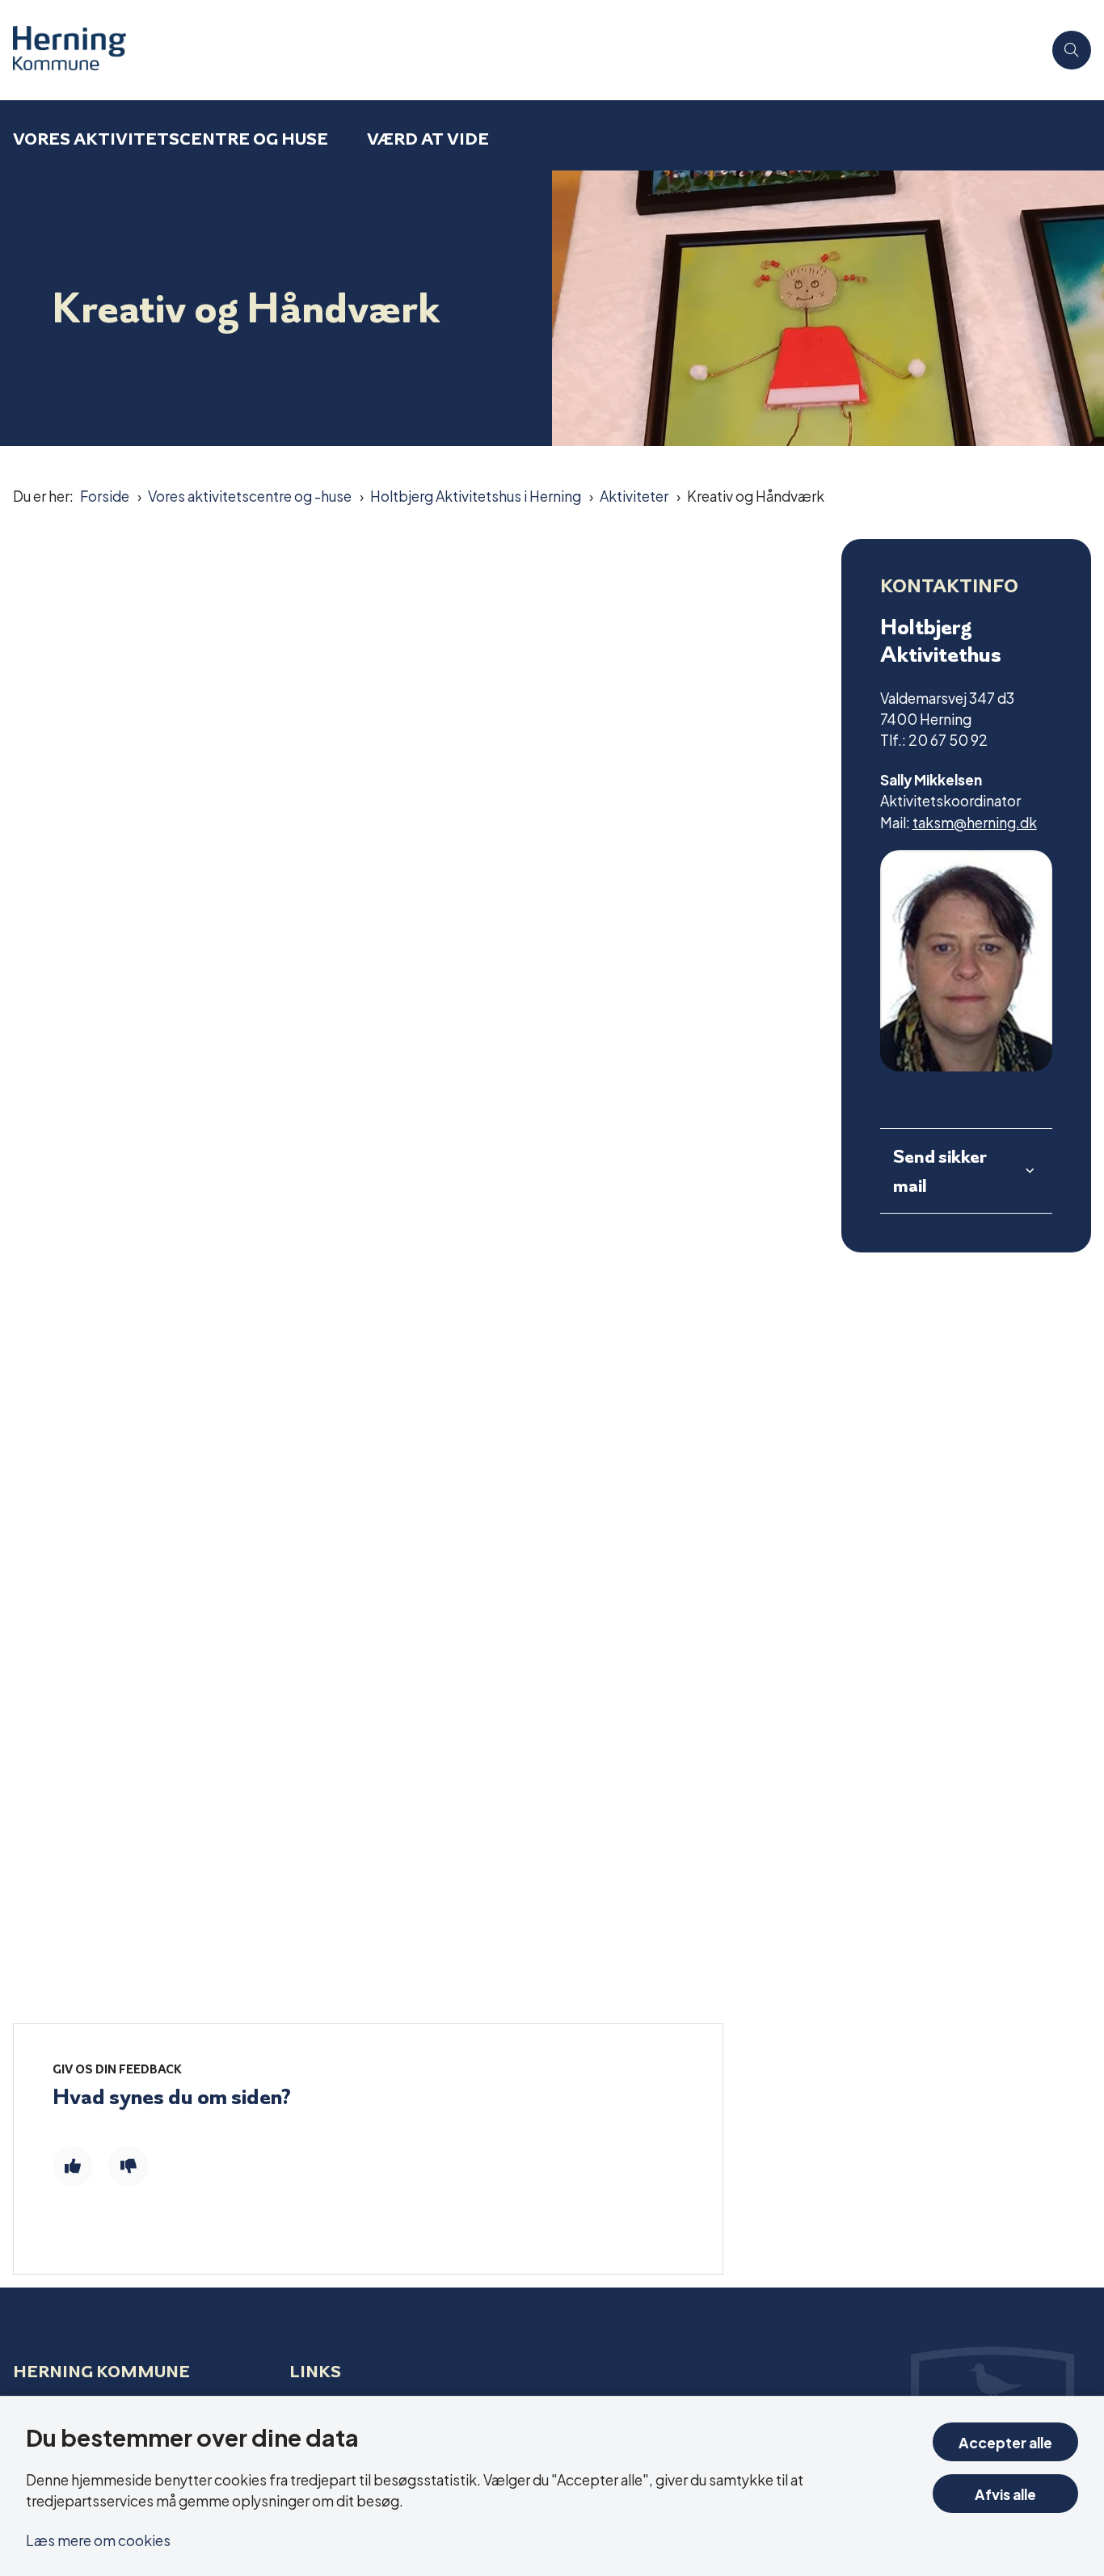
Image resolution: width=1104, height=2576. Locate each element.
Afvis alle (1005, 2493)
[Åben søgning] (1072, 50)
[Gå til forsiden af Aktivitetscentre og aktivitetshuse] (521, 50)
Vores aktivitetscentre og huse (171, 139)
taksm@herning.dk (975, 821)
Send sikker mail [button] (940, 1171)
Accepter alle (1005, 2441)
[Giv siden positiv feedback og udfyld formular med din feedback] (73, 2166)
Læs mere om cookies (98, 2539)
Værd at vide (428, 139)
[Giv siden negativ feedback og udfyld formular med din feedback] (129, 2166)
